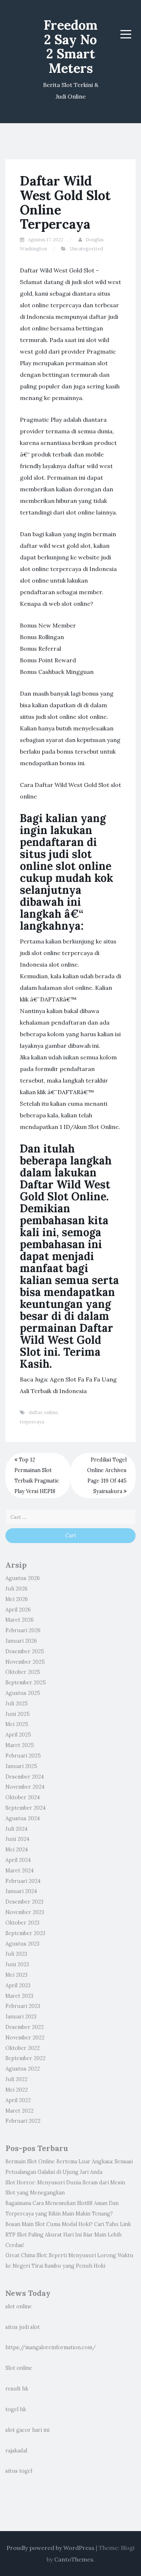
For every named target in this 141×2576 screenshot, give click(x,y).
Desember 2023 (24, 1902)
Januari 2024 (21, 1891)
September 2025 (26, 1683)
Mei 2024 (17, 1850)
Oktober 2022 (23, 2048)
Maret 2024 (20, 1871)
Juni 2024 (17, 1839)
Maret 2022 (20, 2111)
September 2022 (25, 2058)
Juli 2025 (17, 1704)
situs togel (19, 2471)
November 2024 (25, 1787)
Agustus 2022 (23, 2069)
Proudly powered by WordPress (50, 2548)
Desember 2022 (25, 2027)
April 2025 (18, 1735)
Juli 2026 (16, 1589)
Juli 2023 (16, 1954)
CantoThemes (74, 2559)
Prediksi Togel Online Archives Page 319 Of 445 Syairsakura (107, 1475)
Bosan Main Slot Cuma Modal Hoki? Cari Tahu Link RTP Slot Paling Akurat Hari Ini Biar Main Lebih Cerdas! (68, 2235)
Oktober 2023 (22, 1923)
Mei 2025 (17, 1724)
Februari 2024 (23, 1881)
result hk (17, 2389)
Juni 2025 (18, 1714)
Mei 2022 (17, 2090)
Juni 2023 (17, 1964)
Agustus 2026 (23, 1578)
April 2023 (18, 1985)
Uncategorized (86, 249)
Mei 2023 (16, 1975)
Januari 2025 (21, 1766)
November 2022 (25, 2038)
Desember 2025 (25, 1651)
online (51, 1412)
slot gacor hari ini (27, 2430)
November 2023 (25, 1912)
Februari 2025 (23, 1756)
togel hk (16, 2409)
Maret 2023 (19, 1996)
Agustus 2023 (22, 1944)
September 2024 (25, 1808)
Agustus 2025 (23, 1693)
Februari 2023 (23, 2006)
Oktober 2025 (23, 1672)
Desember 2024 (25, 1777)
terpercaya (32, 1422)
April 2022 (18, 2100)
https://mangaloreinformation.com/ (51, 2347)
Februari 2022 (23, 2121)
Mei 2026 (17, 1599)
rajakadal (16, 2451)
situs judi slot (23, 2327)
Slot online (19, 2368)
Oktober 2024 (23, 1797)
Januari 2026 (21, 1641)
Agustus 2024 (23, 1818)
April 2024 (18, 1860)
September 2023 (25, 1933)
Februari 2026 (23, 1630)
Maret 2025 (20, 1745)
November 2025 (25, 1662)
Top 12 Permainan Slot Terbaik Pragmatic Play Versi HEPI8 (37, 1475)
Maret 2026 (20, 1620)
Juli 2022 (16, 2079)
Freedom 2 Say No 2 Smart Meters (71, 47)
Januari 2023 (21, 2017)
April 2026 (18, 1610)
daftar (35, 1412)
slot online (19, 2306)
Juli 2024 (16, 1829)
